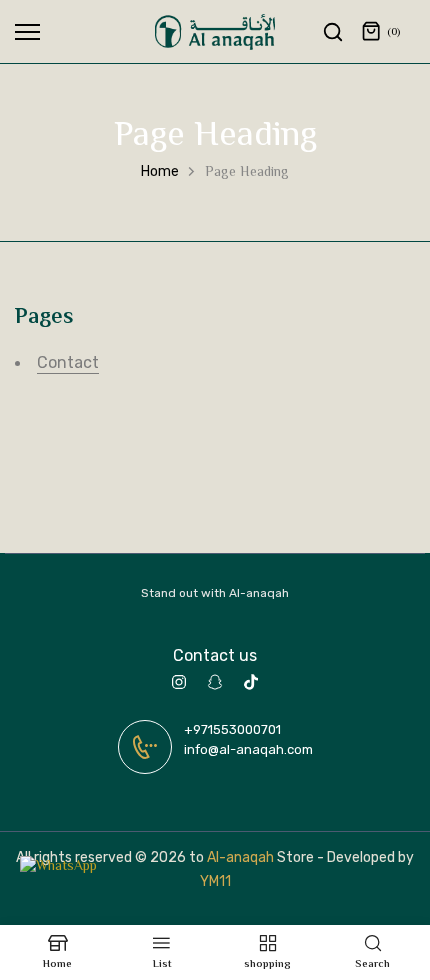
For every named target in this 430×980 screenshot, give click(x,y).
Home (160, 171)
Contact (68, 362)
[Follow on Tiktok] (251, 682)
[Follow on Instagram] (179, 682)
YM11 (215, 881)
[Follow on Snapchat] (215, 682)
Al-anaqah (240, 857)
